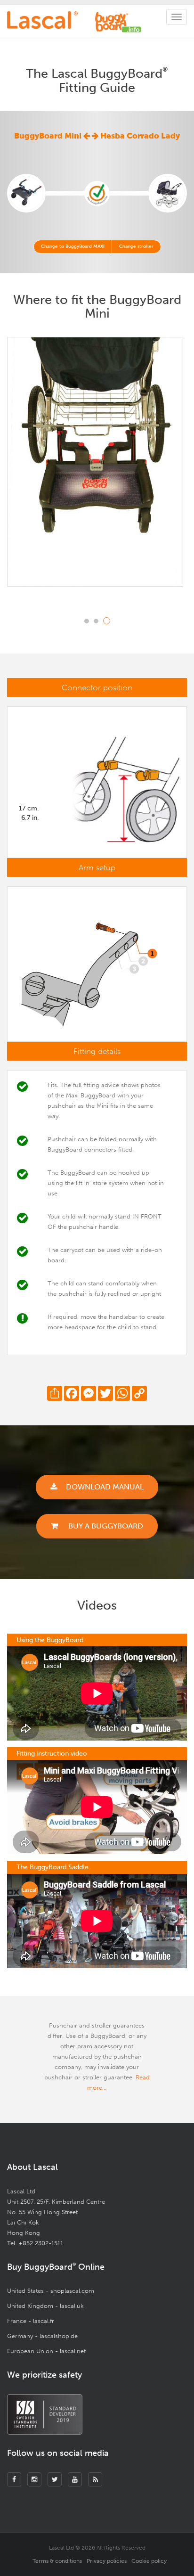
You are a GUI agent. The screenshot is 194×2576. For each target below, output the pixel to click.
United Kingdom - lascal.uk (45, 2306)
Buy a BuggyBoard (105, 1526)
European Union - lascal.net (46, 2351)
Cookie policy (149, 2561)
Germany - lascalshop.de (42, 2336)
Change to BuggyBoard (73, 246)
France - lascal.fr (31, 2321)
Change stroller (136, 246)
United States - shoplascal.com (51, 2291)
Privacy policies (107, 2561)
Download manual (105, 1487)
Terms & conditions (57, 2561)
